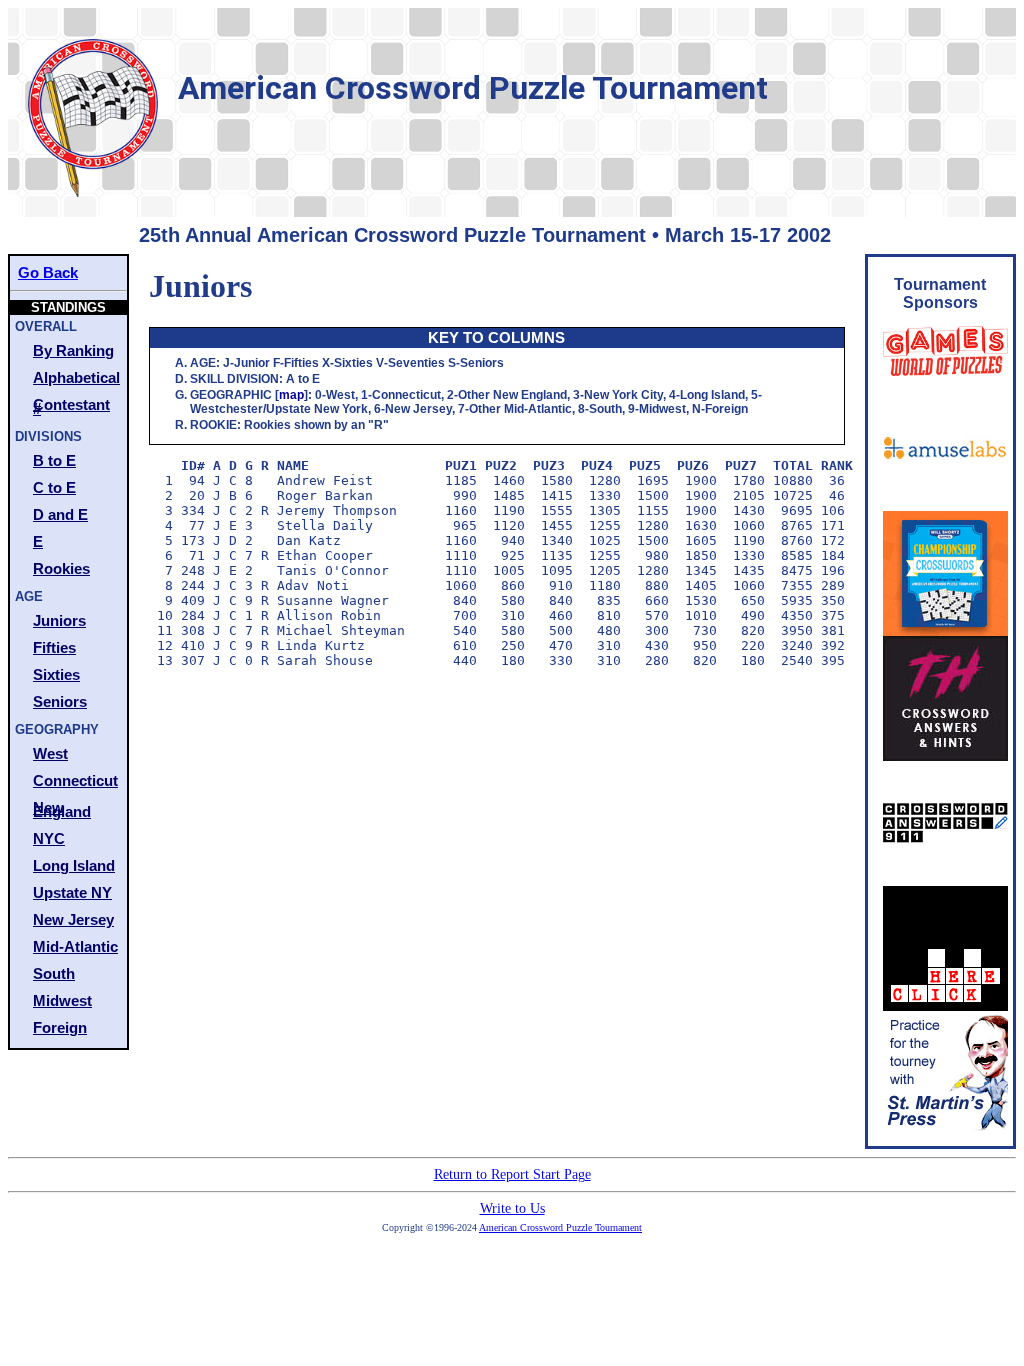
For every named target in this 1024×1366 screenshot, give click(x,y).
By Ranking (73, 350)
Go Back (48, 272)
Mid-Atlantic (75, 946)
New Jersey (73, 919)
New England (62, 809)
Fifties (54, 647)
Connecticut (75, 780)
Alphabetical (76, 377)
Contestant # (71, 406)
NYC (49, 838)
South (54, 973)
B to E (54, 460)
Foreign (60, 1027)
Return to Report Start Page (512, 1174)
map (291, 395)
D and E (60, 514)
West (50, 753)
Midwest (62, 1000)
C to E (54, 487)
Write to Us (512, 1208)
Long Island (74, 865)
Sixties (56, 674)
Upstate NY (72, 892)
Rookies (61, 568)
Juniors (59, 620)
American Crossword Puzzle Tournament (560, 1227)
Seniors (60, 701)
